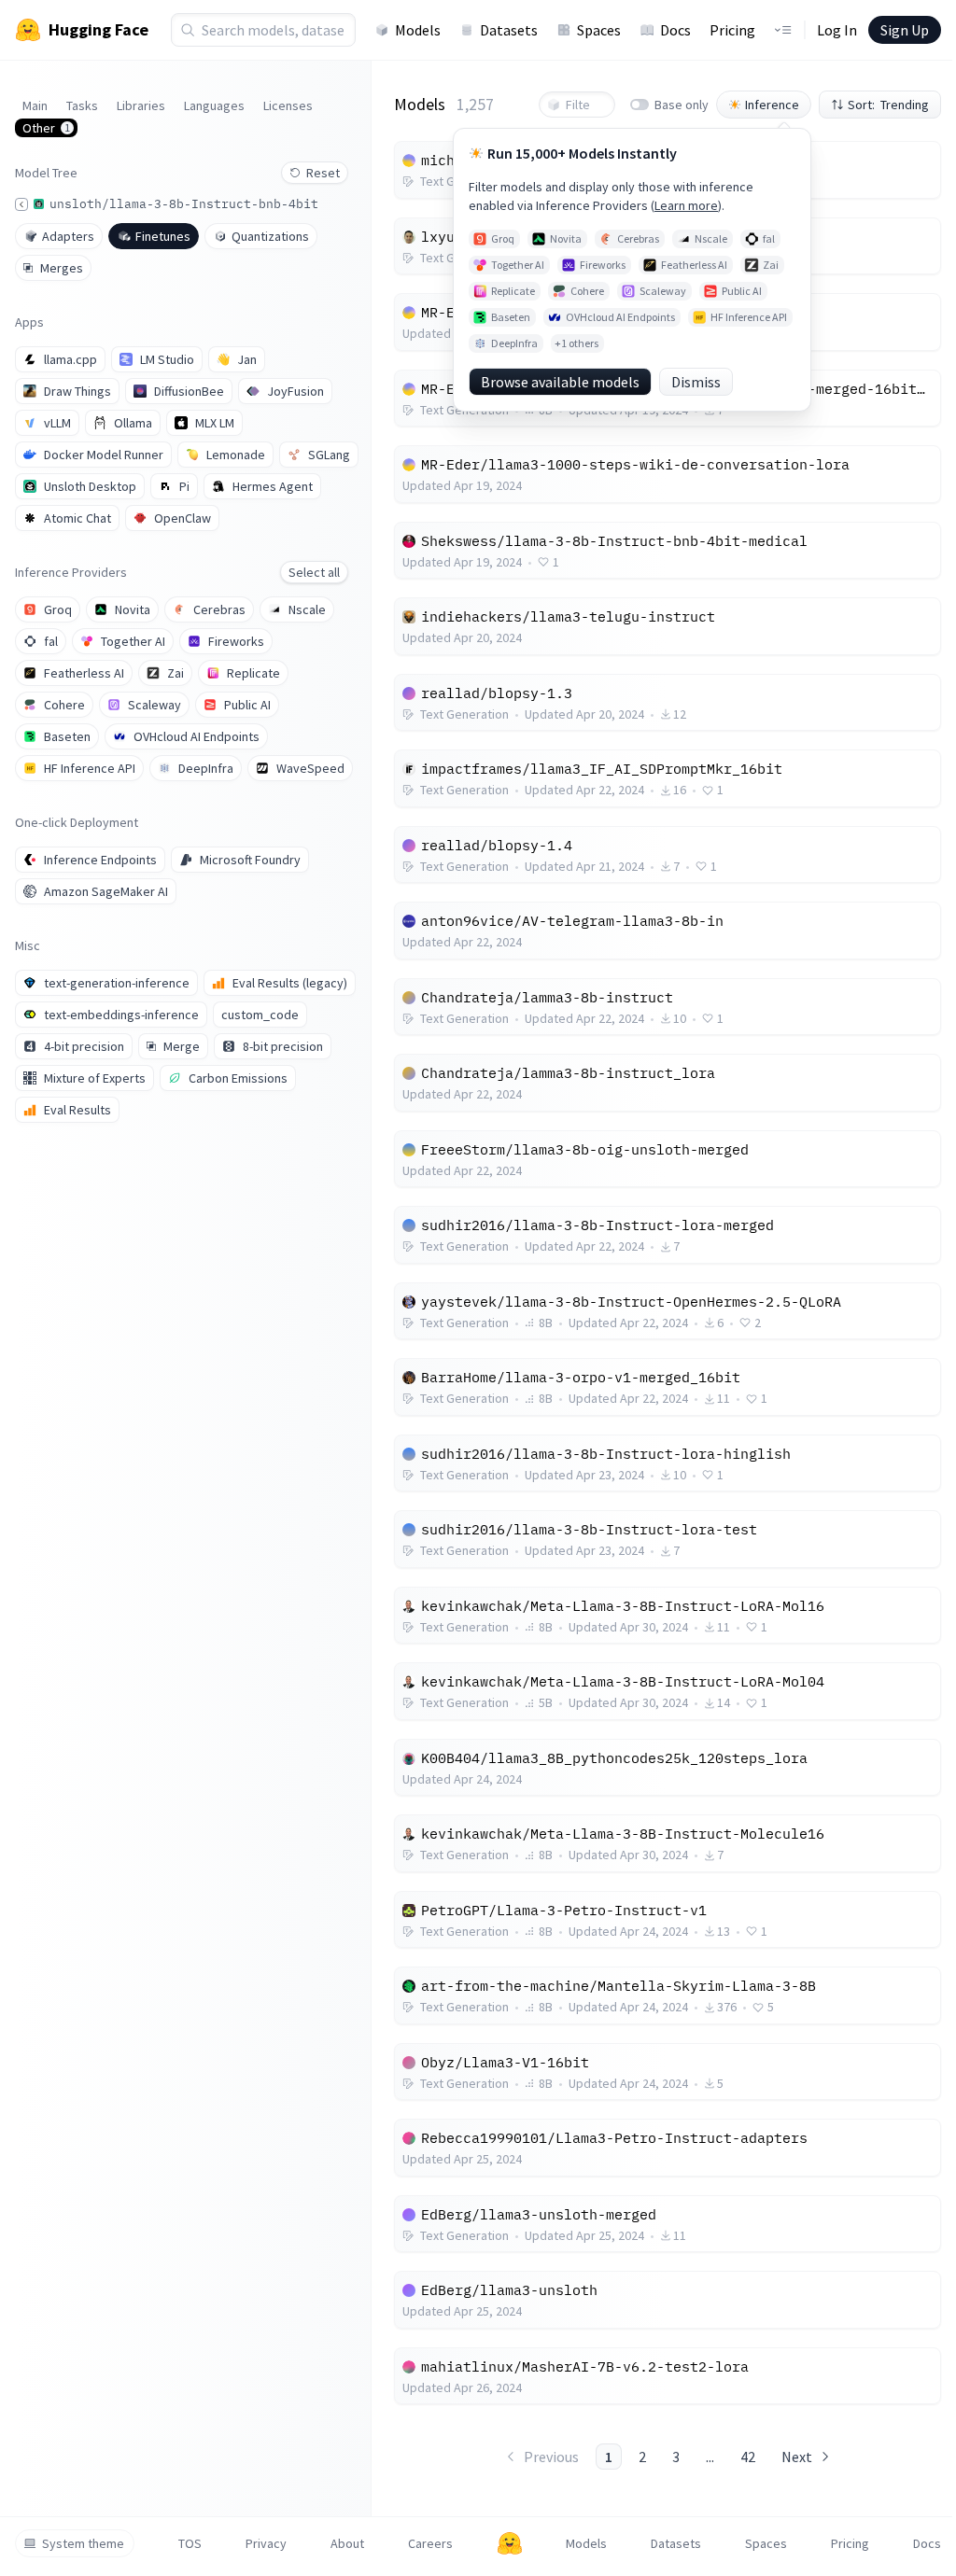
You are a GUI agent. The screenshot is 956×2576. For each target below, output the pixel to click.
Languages (214, 105)
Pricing (732, 30)
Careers (430, 2543)
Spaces (599, 30)
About (347, 2543)
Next (797, 2457)
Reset (323, 173)
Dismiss (696, 382)
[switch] (640, 105)
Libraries (141, 105)
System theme (83, 2543)
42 (748, 2457)
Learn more (686, 205)
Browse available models (560, 382)
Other (46, 128)
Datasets (509, 30)
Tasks (82, 105)
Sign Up (905, 30)
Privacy (266, 2543)
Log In (837, 30)
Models (418, 30)
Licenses (288, 105)
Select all (314, 572)
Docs (675, 30)
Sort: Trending (888, 105)
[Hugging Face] (510, 2543)
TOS (190, 2543)
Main (35, 105)
